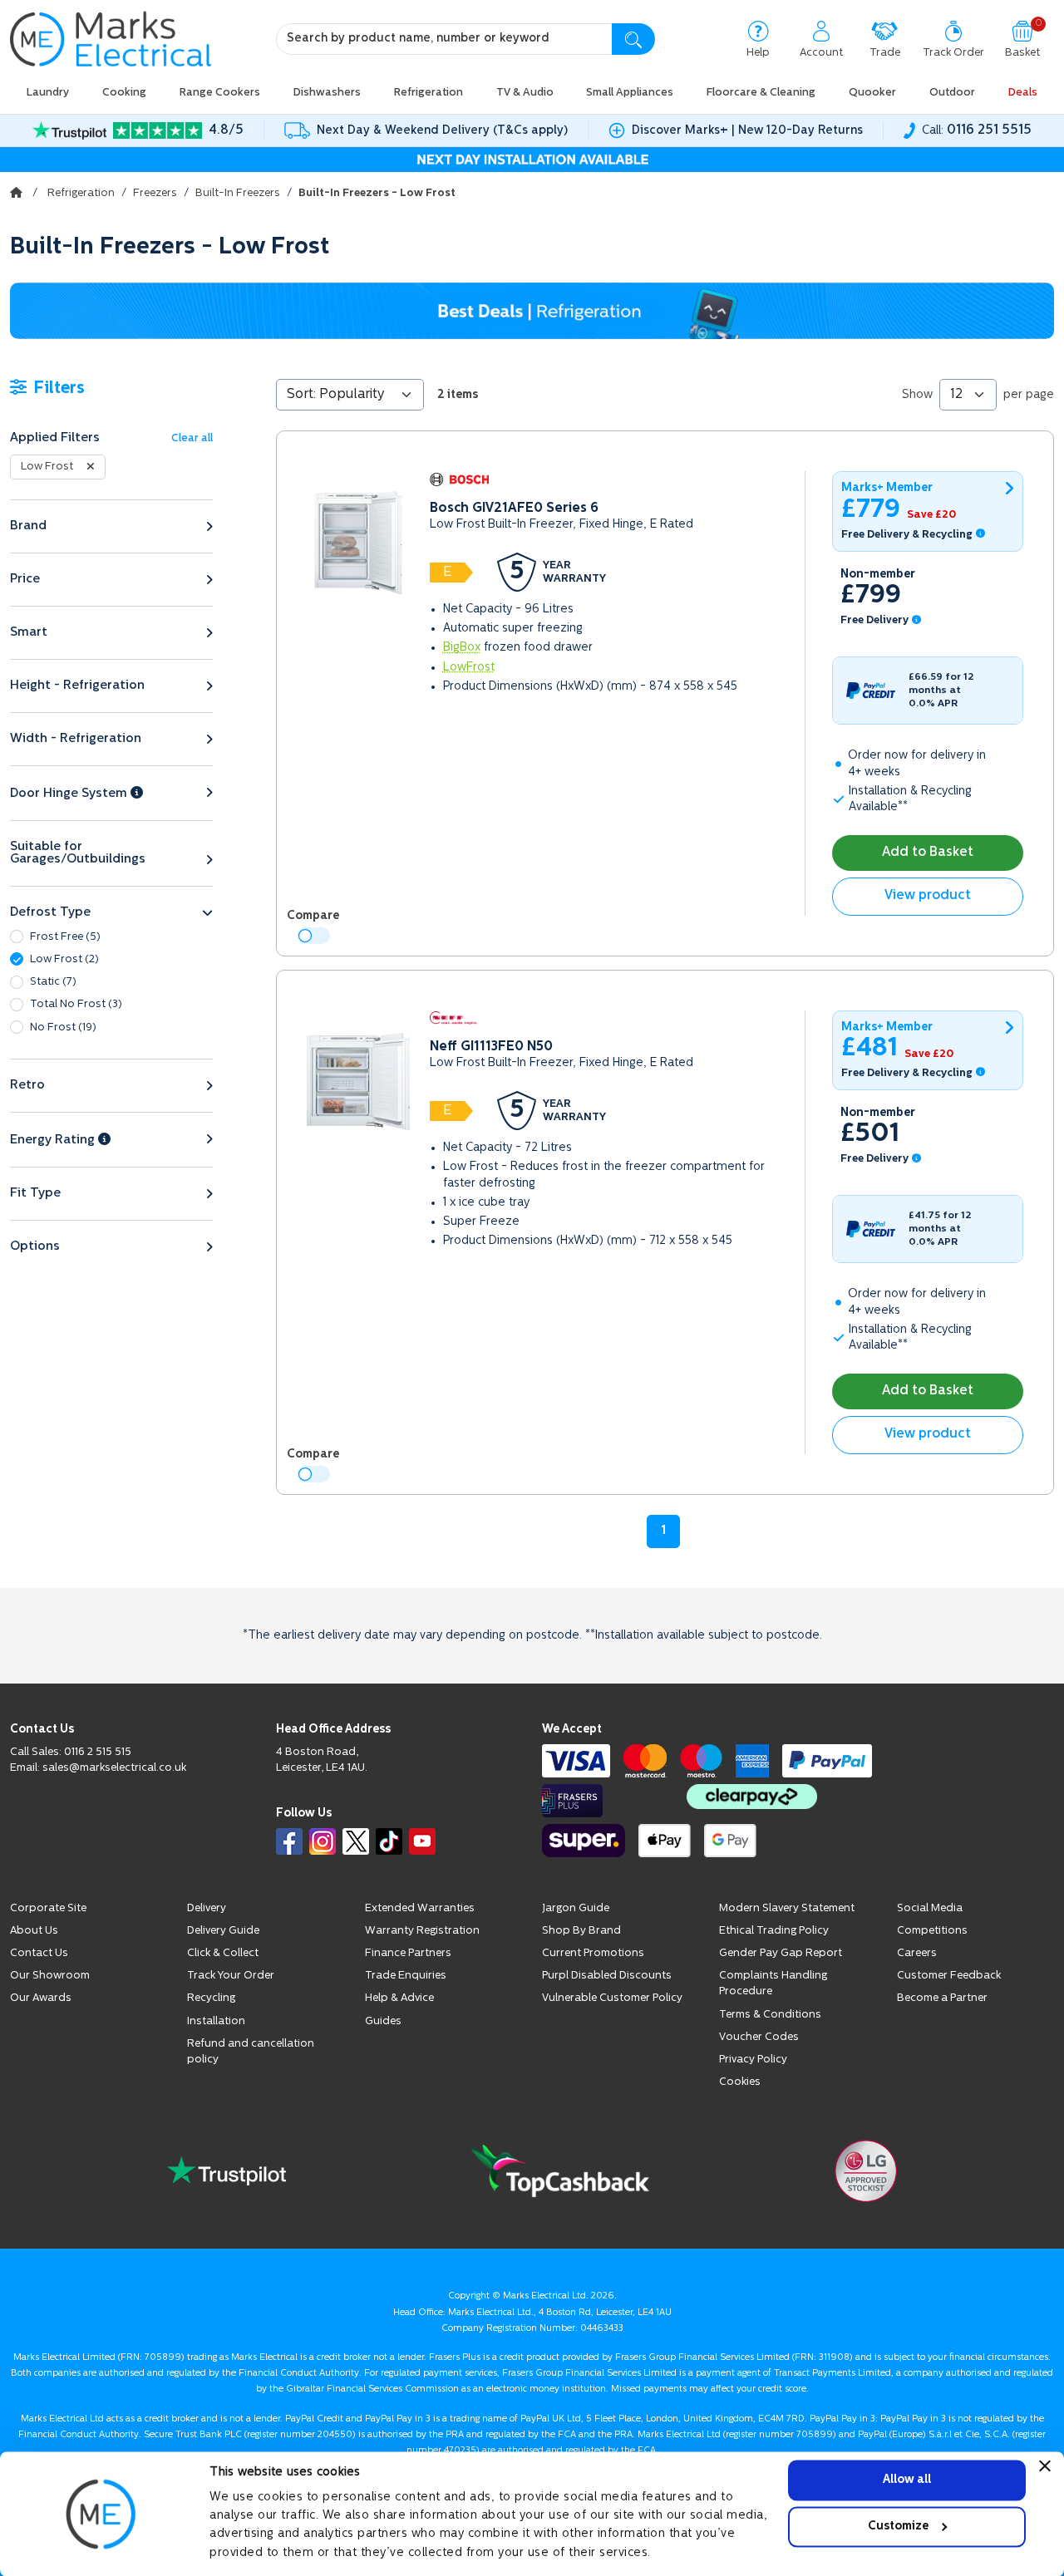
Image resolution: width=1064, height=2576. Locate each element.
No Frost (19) (63, 1027)
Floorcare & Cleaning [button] (761, 93)
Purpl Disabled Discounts (607, 1976)
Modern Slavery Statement (787, 1908)
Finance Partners (408, 1953)
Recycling (211, 1998)
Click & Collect (223, 1953)
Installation (216, 2021)
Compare (313, 916)
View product (928, 896)
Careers (917, 1953)
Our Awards (41, 1998)
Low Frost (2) (64, 959)
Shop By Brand (581, 1931)
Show (917, 395)
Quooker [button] (872, 93)
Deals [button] (1023, 93)
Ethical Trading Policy (774, 1931)
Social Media (930, 1908)
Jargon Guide (576, 1908)
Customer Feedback (949, 1976)
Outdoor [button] (952, 93)
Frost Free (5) (65, 937)
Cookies (740, 2082)
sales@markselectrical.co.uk (114, 1768)
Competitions (932, 1931)
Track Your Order (231, 1976)
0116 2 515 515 (98, 1752)
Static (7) (53, 982)
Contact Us (39, 1953)
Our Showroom (50, 1976)
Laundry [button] (48, 93)
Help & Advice (399, 1998)
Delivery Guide (223, 1931)
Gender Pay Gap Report (781, 1953)
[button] (111, 526)
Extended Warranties (420, 1908)
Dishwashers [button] (327, 93)
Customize (898, 2527)
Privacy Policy (753, 2060)
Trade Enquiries (406, 1976)
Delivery (207, 1908)
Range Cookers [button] (220, 93)
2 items (458, 395)
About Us (34, 1931)
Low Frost (47, 467)
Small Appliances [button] (630, 93)
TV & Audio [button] (525, 93)
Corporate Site (48, 1908)
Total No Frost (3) (76, 1004)
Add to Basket (928, 853)
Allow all (907, 2480)
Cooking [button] (124, 93)
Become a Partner (942, 1998)
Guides (383, 2021)
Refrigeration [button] (429, 93)
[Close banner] (1045, 2465)
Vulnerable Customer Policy (612, 1998)
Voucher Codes (759, 2037)
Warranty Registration (422, 1931)
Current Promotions (593, 1953)
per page (1029, 395)
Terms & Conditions (770, 2015)
